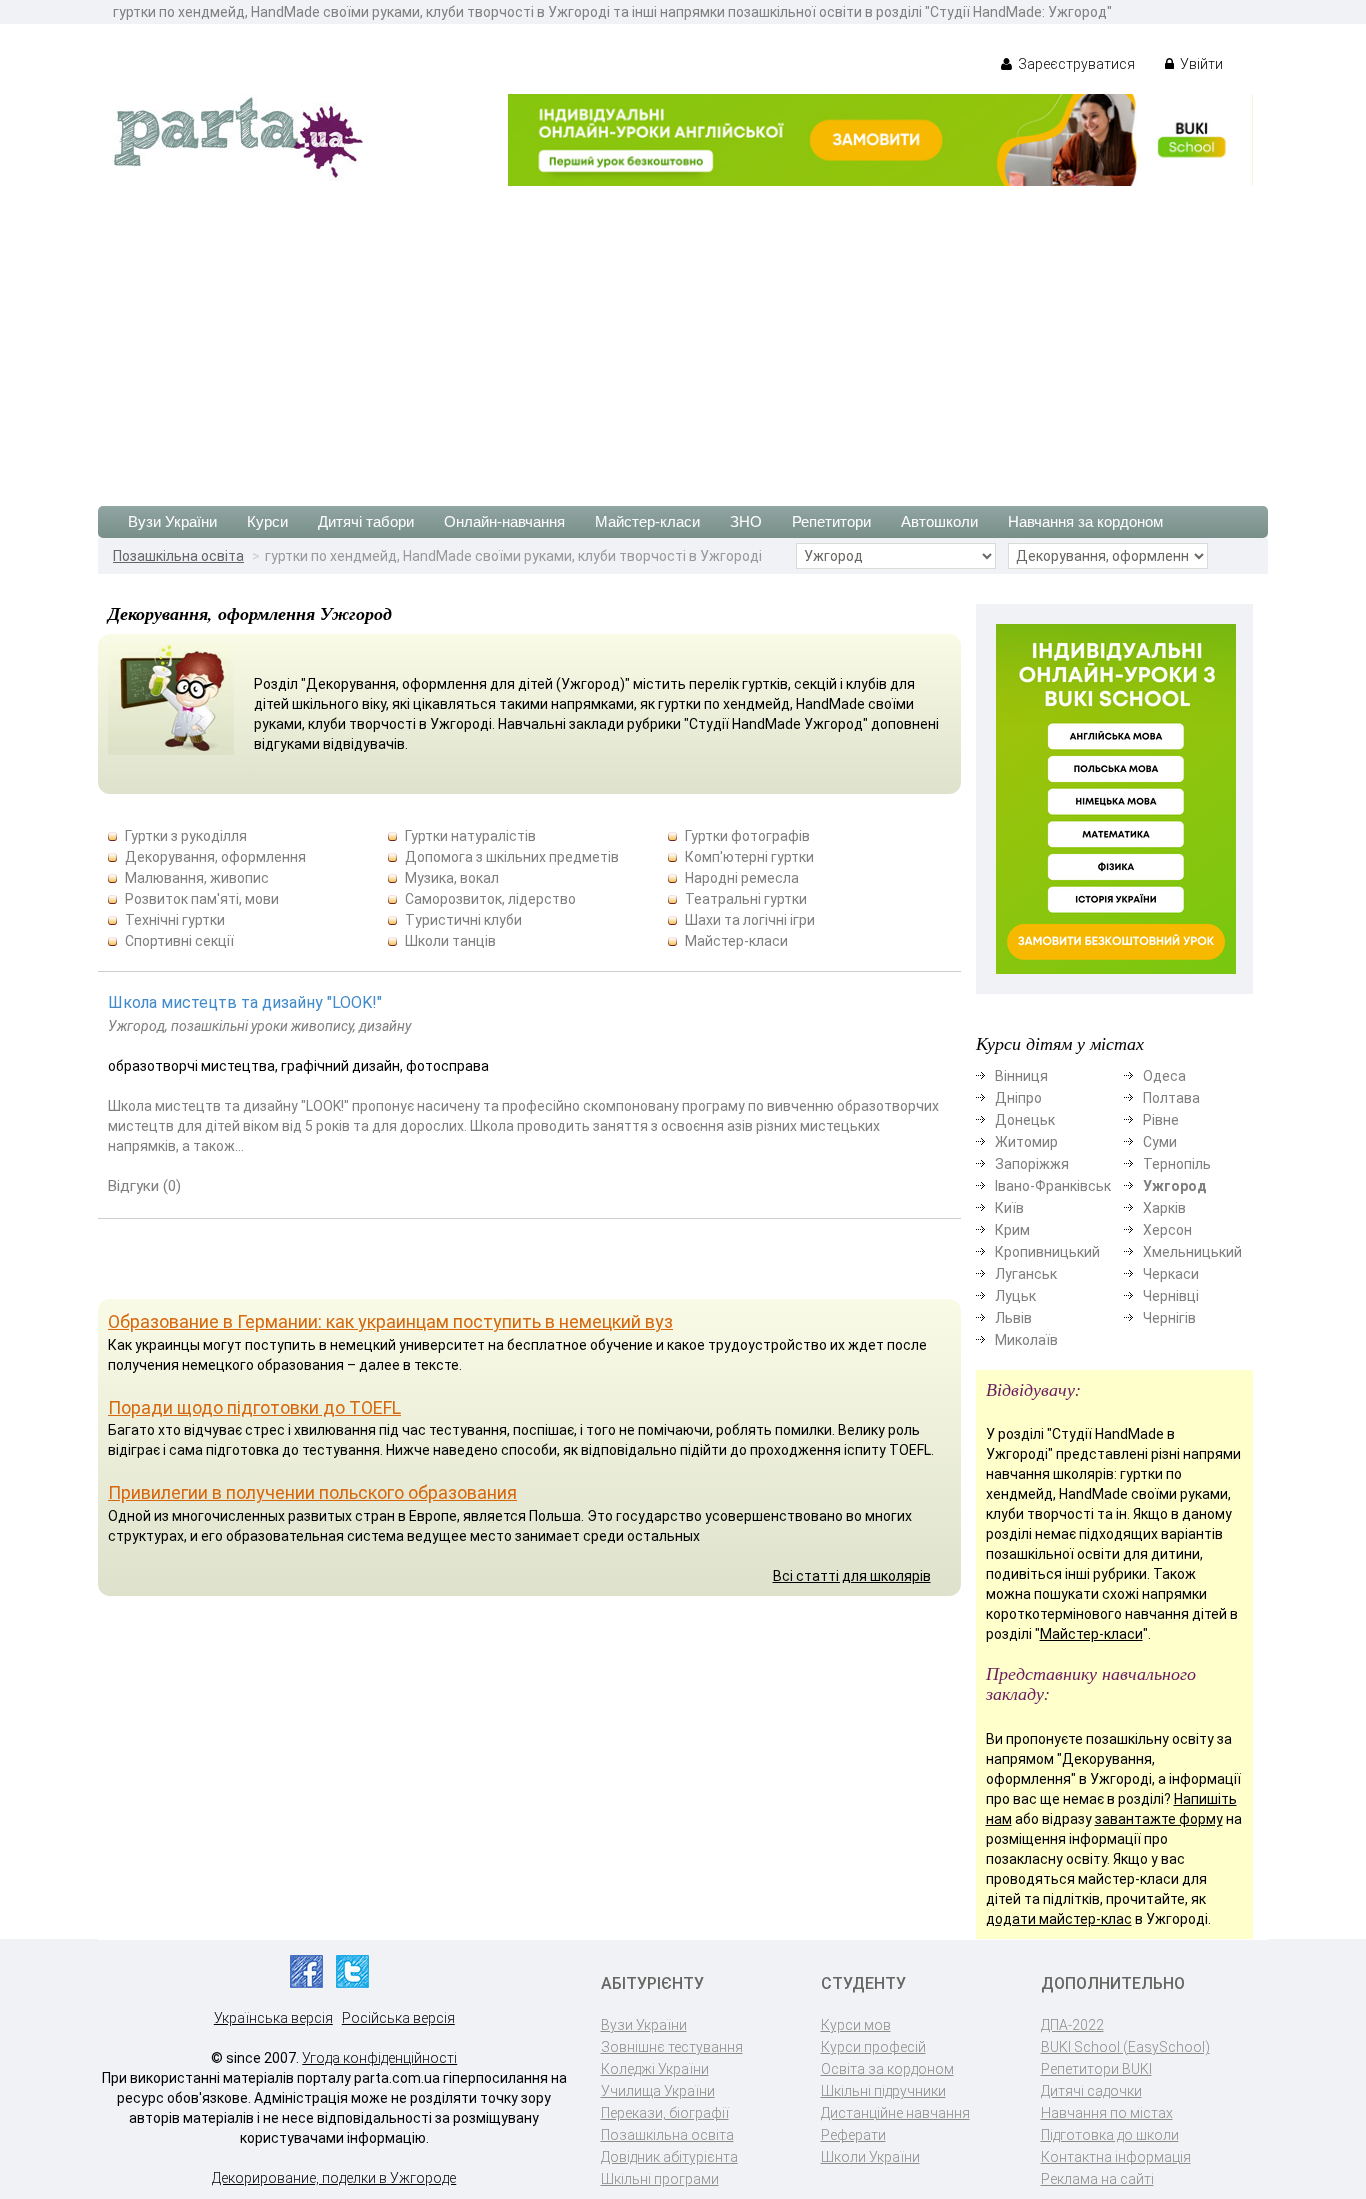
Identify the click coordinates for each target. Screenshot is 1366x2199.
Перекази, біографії (665, 2113)
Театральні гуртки (746, 899)
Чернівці (1171, 1296)
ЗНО (746, 521)
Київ (1009, 1208)
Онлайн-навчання (504, 521)
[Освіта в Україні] (238, 136)
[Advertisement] (683, 336)
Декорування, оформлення (215, 857)
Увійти (1200, 64)
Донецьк (1025, 1120)
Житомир (1026, 1142)
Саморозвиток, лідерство (490, 899)
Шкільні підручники (883, 2091)
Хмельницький (1192, 1252)
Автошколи (939, 521)
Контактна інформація (1116, 2157)
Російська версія (398, 2018)
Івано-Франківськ (1053, 1186)
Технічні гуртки (175, 920)
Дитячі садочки (1091, 2091)
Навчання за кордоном (1085, 521)
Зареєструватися (1075, 64)
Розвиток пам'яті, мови (202, 899)
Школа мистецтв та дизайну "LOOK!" (245, 1002)
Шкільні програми (660, 2179)
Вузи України (172, 521)
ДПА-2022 (1072, 2025)
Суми (1160, 1142)
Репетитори (831, 521)
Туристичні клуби (463, 920)
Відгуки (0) (144, 1186)
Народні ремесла (742, 878)
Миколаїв (1026, 1340)
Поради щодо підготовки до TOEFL (254, 1407)
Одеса (1164, 1076)
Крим (1012, 1230)
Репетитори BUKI (1096, 2069)
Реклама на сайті (1097, 2179)
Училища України (658, 2091)
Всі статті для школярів (852, 1576)
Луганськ (1026, 1274)
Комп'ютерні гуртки (749, 857)
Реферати (853, 2135)
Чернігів (1169, 1318)
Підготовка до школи (1110, 2135)
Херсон (1167, 1230)
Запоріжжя (1032, 1164)
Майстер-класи (647, 521)
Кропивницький (1047, 1252)
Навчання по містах (1107, 2113)
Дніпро (1018, 1098)
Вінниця (1021, 1076)
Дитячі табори (366, 521)
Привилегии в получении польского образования (312, 1492)
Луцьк (1015, 1296)
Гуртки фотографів (747, 836)
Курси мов (856, 2025)
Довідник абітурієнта (669, 2157)
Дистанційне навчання (895, 2113)
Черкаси (1171, 1274)
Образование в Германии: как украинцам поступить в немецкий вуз (390, 1321)
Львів (1013, 1318)
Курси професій (873, 2047)
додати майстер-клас (1059, 1919)
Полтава (1171, 1098)
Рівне (1161, 1120)
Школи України (870, 2157)
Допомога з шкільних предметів (512, 857)
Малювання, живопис (197, 878)
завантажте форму (1159, 1819)
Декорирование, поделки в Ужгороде (334, 2178)
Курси (267, 521)
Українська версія (273, 2018)
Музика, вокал (452, 878)
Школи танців (450, 941)
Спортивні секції (179, 941)
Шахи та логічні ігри (750, 920)
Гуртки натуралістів (470, 836)
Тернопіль (1177, 1164)
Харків (1164, 1208)
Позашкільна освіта (178, 556)
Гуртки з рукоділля (186, 836)
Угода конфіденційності (379, 2058)
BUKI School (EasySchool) (1125, 2047)
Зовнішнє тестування (672, 2047)
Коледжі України (655, 2069)
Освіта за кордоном (887, 2069)
